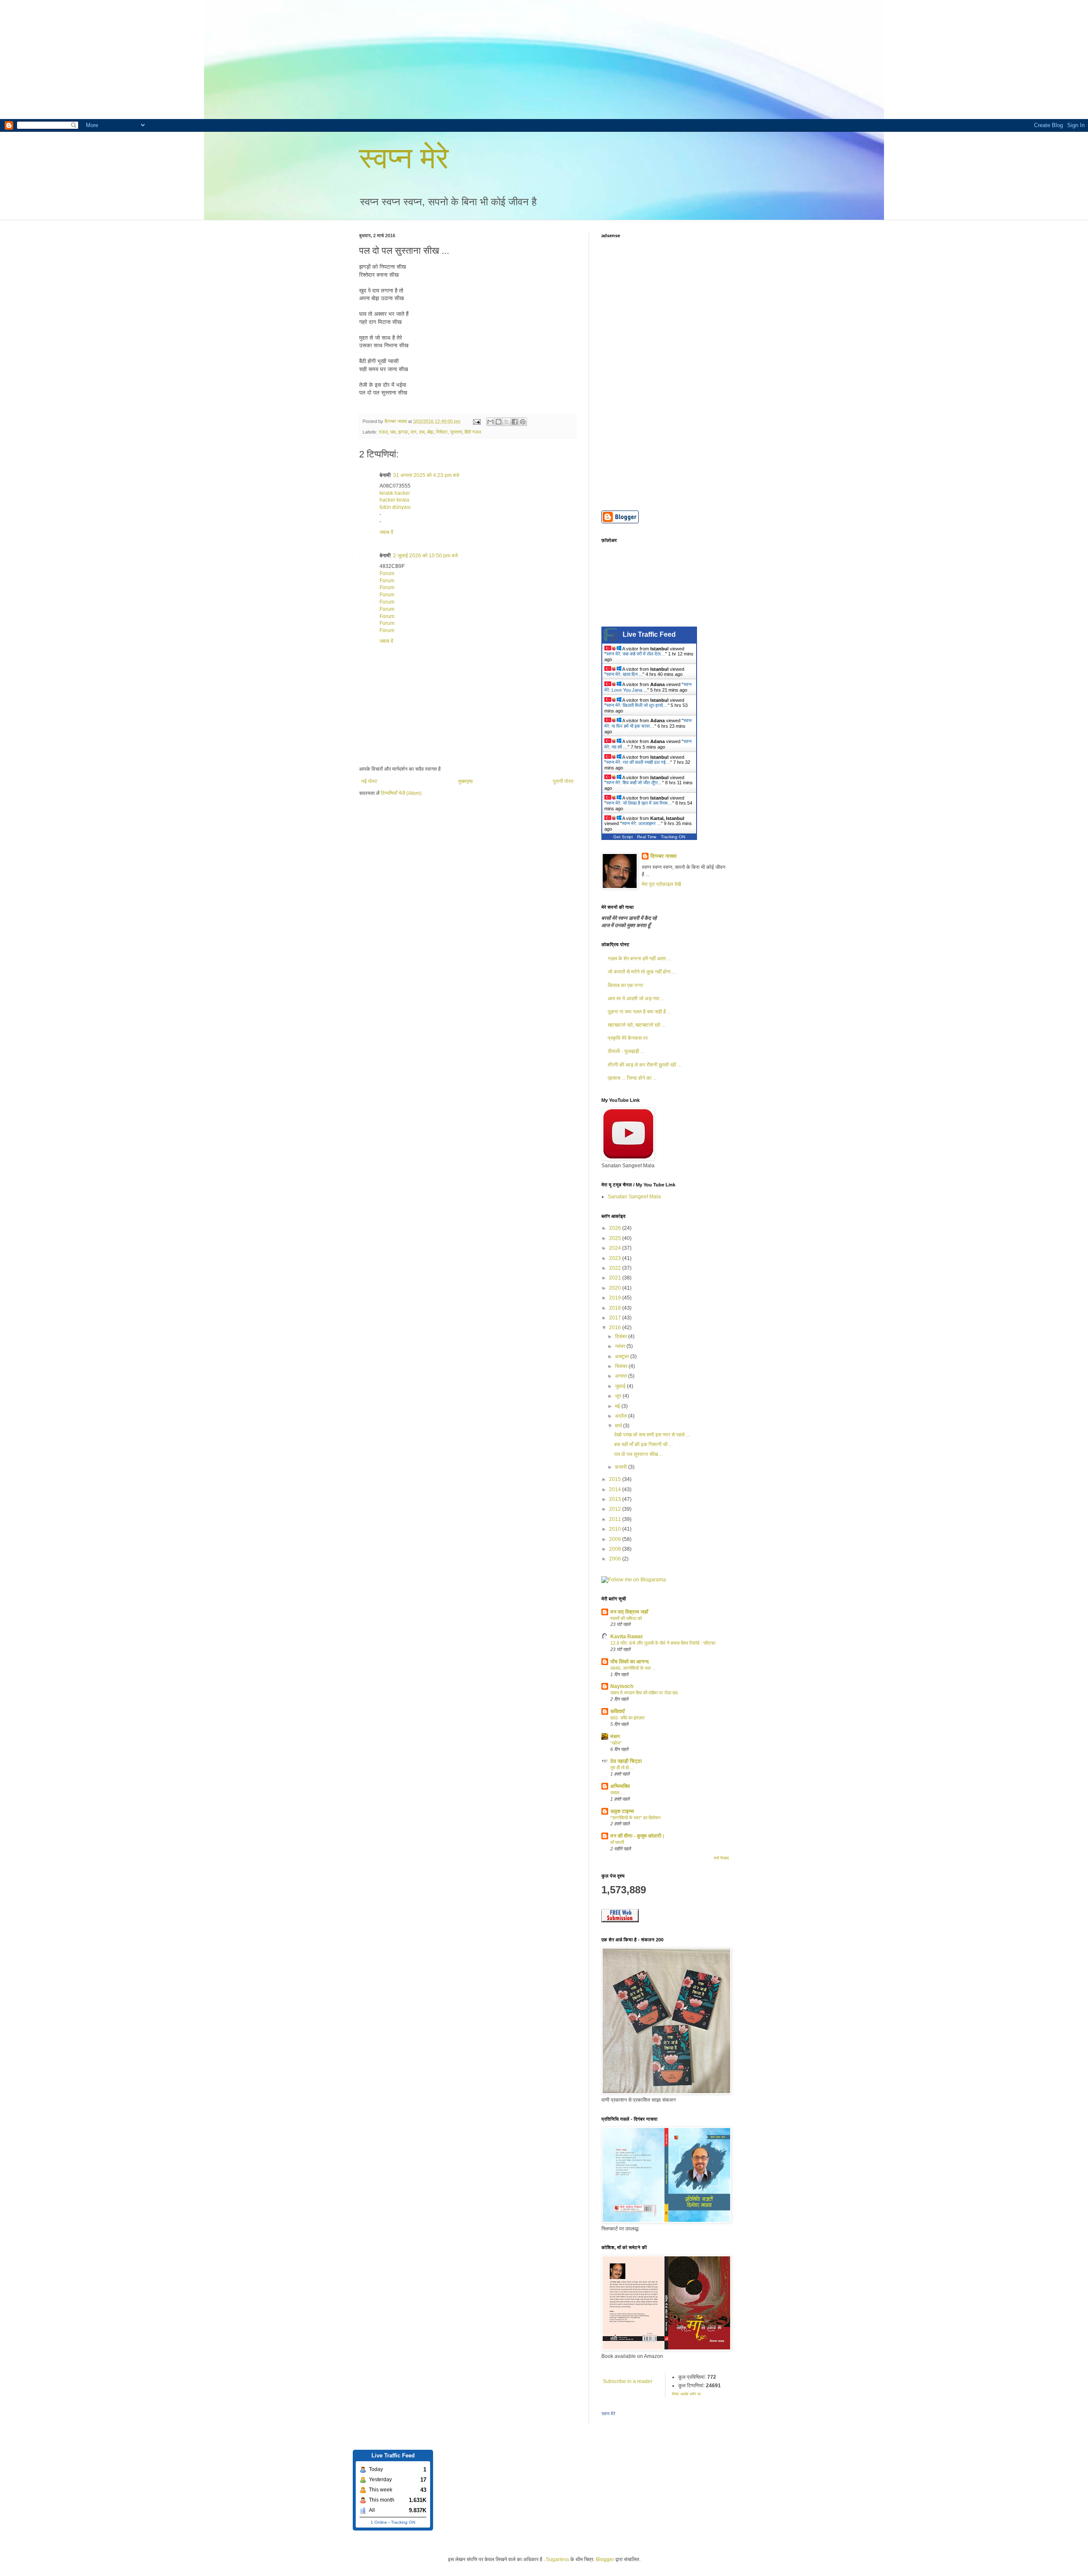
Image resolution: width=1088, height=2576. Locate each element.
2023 (616, 1258)
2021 (616, 1278)
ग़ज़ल (383, 432)
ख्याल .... (618, 1793)
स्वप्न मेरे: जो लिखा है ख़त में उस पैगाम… (639, 803)
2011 (616, 1519)
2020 (616, 1288)
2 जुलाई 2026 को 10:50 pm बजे (425, 556)
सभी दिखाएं (721, 1858)
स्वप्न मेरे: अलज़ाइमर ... (641, 823)
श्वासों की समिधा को (626, 1618)
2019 (616, 1298)
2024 (616, 1248)
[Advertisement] (255, 60)
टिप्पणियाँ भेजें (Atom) (401, 793)
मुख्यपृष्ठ (465, 781)
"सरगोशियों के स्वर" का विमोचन (635, 1818)
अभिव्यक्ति (620, 1786)
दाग (414, 432)
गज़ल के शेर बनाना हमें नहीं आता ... (639, 959)
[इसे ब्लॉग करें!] (499, 422)
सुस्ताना (456, 432)
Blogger (605, 2559)
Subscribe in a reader (628, 2381)
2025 (616, 1238)
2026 (616, 1228)
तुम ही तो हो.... (622, 1767)
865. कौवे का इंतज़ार (628, 1718)
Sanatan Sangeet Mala (634, 1197)
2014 (616, 1489)
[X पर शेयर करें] (507, 422)
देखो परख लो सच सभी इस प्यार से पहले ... (652, 1435)
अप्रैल (622, 1416)
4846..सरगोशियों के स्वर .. (633, 1668)
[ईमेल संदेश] (476, 421)
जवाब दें (386, 532)
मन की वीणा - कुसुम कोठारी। (637, 1836)
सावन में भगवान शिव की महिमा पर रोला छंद (644, 1693)
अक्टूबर (623, 1356)
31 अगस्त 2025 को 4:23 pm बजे (426, 475)
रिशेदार (442, 432)
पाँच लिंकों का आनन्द (629, 1662)
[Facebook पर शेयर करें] (515, 422)
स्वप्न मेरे (404, 158)
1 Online (379, 2522)
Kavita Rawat (626, 1637)
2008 (616, 1549)
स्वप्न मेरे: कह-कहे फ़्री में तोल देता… (636, 654)
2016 (616, 1328)
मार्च (619, 1426)
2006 (616, 1559)
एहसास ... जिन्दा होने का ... (632, 1078)
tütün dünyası (395, 507)
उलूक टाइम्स (622, 1811)
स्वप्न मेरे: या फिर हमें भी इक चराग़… (648, 723)
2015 (616, 1479)
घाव (393, 432)
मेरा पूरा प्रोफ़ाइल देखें (661, 884)
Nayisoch (622, 1686)
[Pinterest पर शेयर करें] (523, 422)
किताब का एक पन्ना (625, 985)
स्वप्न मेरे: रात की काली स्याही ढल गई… (638, 762)
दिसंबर (622, 1336)
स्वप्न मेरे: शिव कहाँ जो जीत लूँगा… (634, 783)
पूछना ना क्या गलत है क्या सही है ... (639, 1012)
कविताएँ (618, 1711)
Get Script (623, 837)
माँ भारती (617, 1842)
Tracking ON (673, 837)
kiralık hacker (395, 493)
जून (619, 1396)
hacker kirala (394, 500)
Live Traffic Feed (649, 634)
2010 (616, 1529)
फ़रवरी (622, 1467)
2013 (616, 1499)
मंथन (615, 1736)
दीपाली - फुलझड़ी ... (626, 1051)
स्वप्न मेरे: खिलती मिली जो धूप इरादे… (637, 705)
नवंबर (621, 1346)
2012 (616, 1509)
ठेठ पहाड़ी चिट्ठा (626, 1761)
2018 (616, 1308)
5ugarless (558, 2559)
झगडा (403, 432)
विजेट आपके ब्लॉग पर (686, 2394)
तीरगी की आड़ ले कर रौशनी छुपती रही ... (645, 1065)
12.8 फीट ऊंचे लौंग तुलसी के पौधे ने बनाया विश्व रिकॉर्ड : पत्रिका (663, 1643)
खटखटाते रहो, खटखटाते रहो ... (637, 1025)
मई (618, 1406)
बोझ (430, 432)
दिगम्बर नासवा (663, 856)
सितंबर (622, 1366)
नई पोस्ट (369, 781)
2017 (616, 1318)
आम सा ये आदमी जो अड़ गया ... (636, 999)
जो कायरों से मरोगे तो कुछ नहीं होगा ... (642, 972)
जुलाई (621, 1386)
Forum (387, 573)
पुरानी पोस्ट (563, 781)
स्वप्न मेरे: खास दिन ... (624, 674)
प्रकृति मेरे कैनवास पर (628, 1038)
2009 (616, 1539)
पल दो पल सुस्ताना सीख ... (639, 1454)
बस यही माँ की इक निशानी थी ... (643, 1444)
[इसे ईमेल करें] (490, 422)
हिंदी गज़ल (473, 432)
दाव (422, 432)
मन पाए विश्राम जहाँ (629, 1612)
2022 (616, 1268)
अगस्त (622, 1376)
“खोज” (616, 1743)
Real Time (647, 837)
